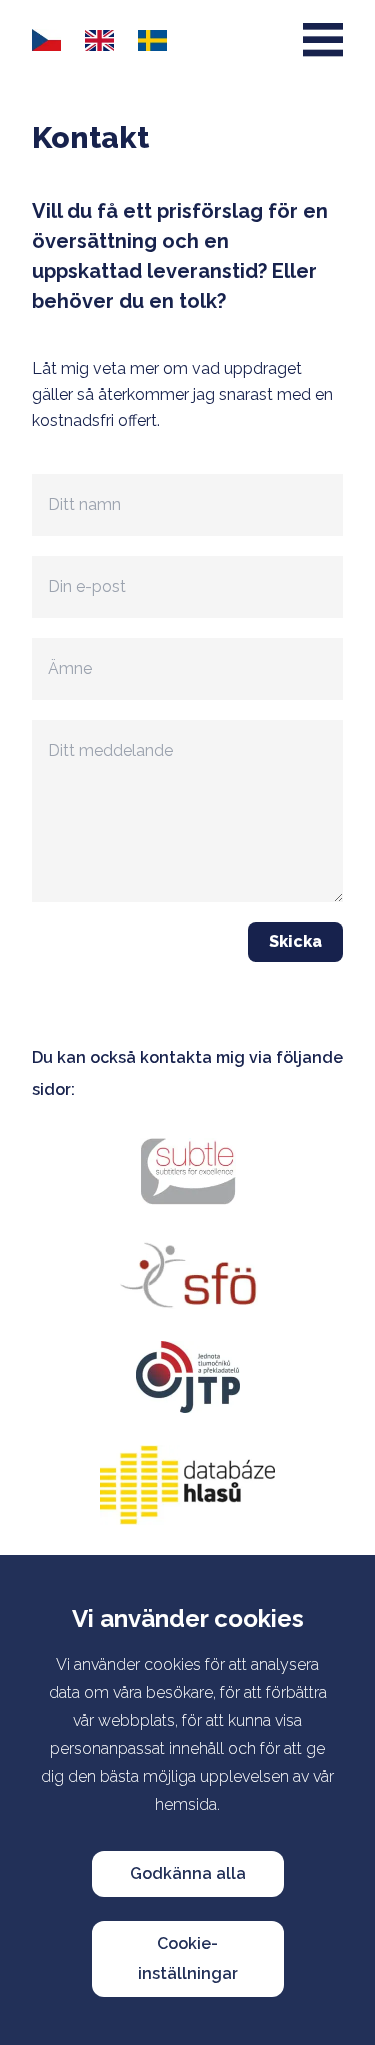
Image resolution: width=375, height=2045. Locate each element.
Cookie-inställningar (188, 1958)
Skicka (295, 941)
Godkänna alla (188, 1873)
